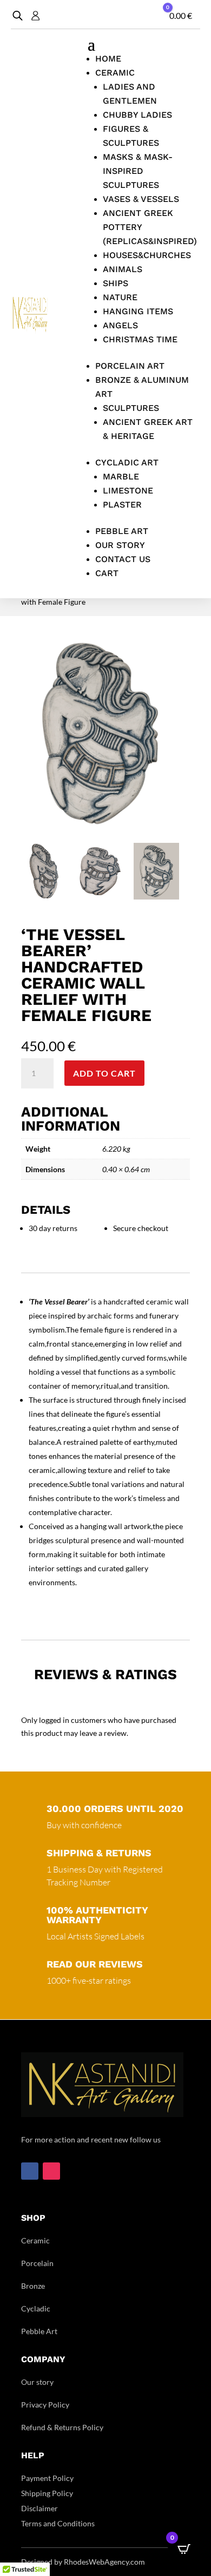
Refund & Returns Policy (62, 2427)
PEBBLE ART (122, 531)
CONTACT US (123, 559)
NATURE (120, 297)
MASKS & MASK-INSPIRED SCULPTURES (138, 171)
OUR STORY (120, 545)
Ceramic (35, 2240)
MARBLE (121, 476)
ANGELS (120, 325)
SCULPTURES (131, 408)
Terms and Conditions (58, 2523)
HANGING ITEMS (138, 311)
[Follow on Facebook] (30, 2171)
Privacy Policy (45, 2405)
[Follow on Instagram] (51, 2171)
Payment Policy (47, 2478)
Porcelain (37, 2263)
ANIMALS (123, 269)
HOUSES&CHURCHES (147, 255)
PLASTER (122, 505)
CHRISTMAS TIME (140, 339)
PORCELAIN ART (130, 366)
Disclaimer (39, 2508)
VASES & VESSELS (141, 199)
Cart (107, 573)
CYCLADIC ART (127, 462)
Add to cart (104, 1073)
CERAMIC (115, 73)
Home (108, 59)
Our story (37, 2382)
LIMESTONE (128, 491)
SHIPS (116, 283)
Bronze (33, 2286)
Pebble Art (39, 2331)
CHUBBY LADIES (137, 115)
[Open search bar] (18, 15)
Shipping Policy (47, 2493)
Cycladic (36, 2308)
